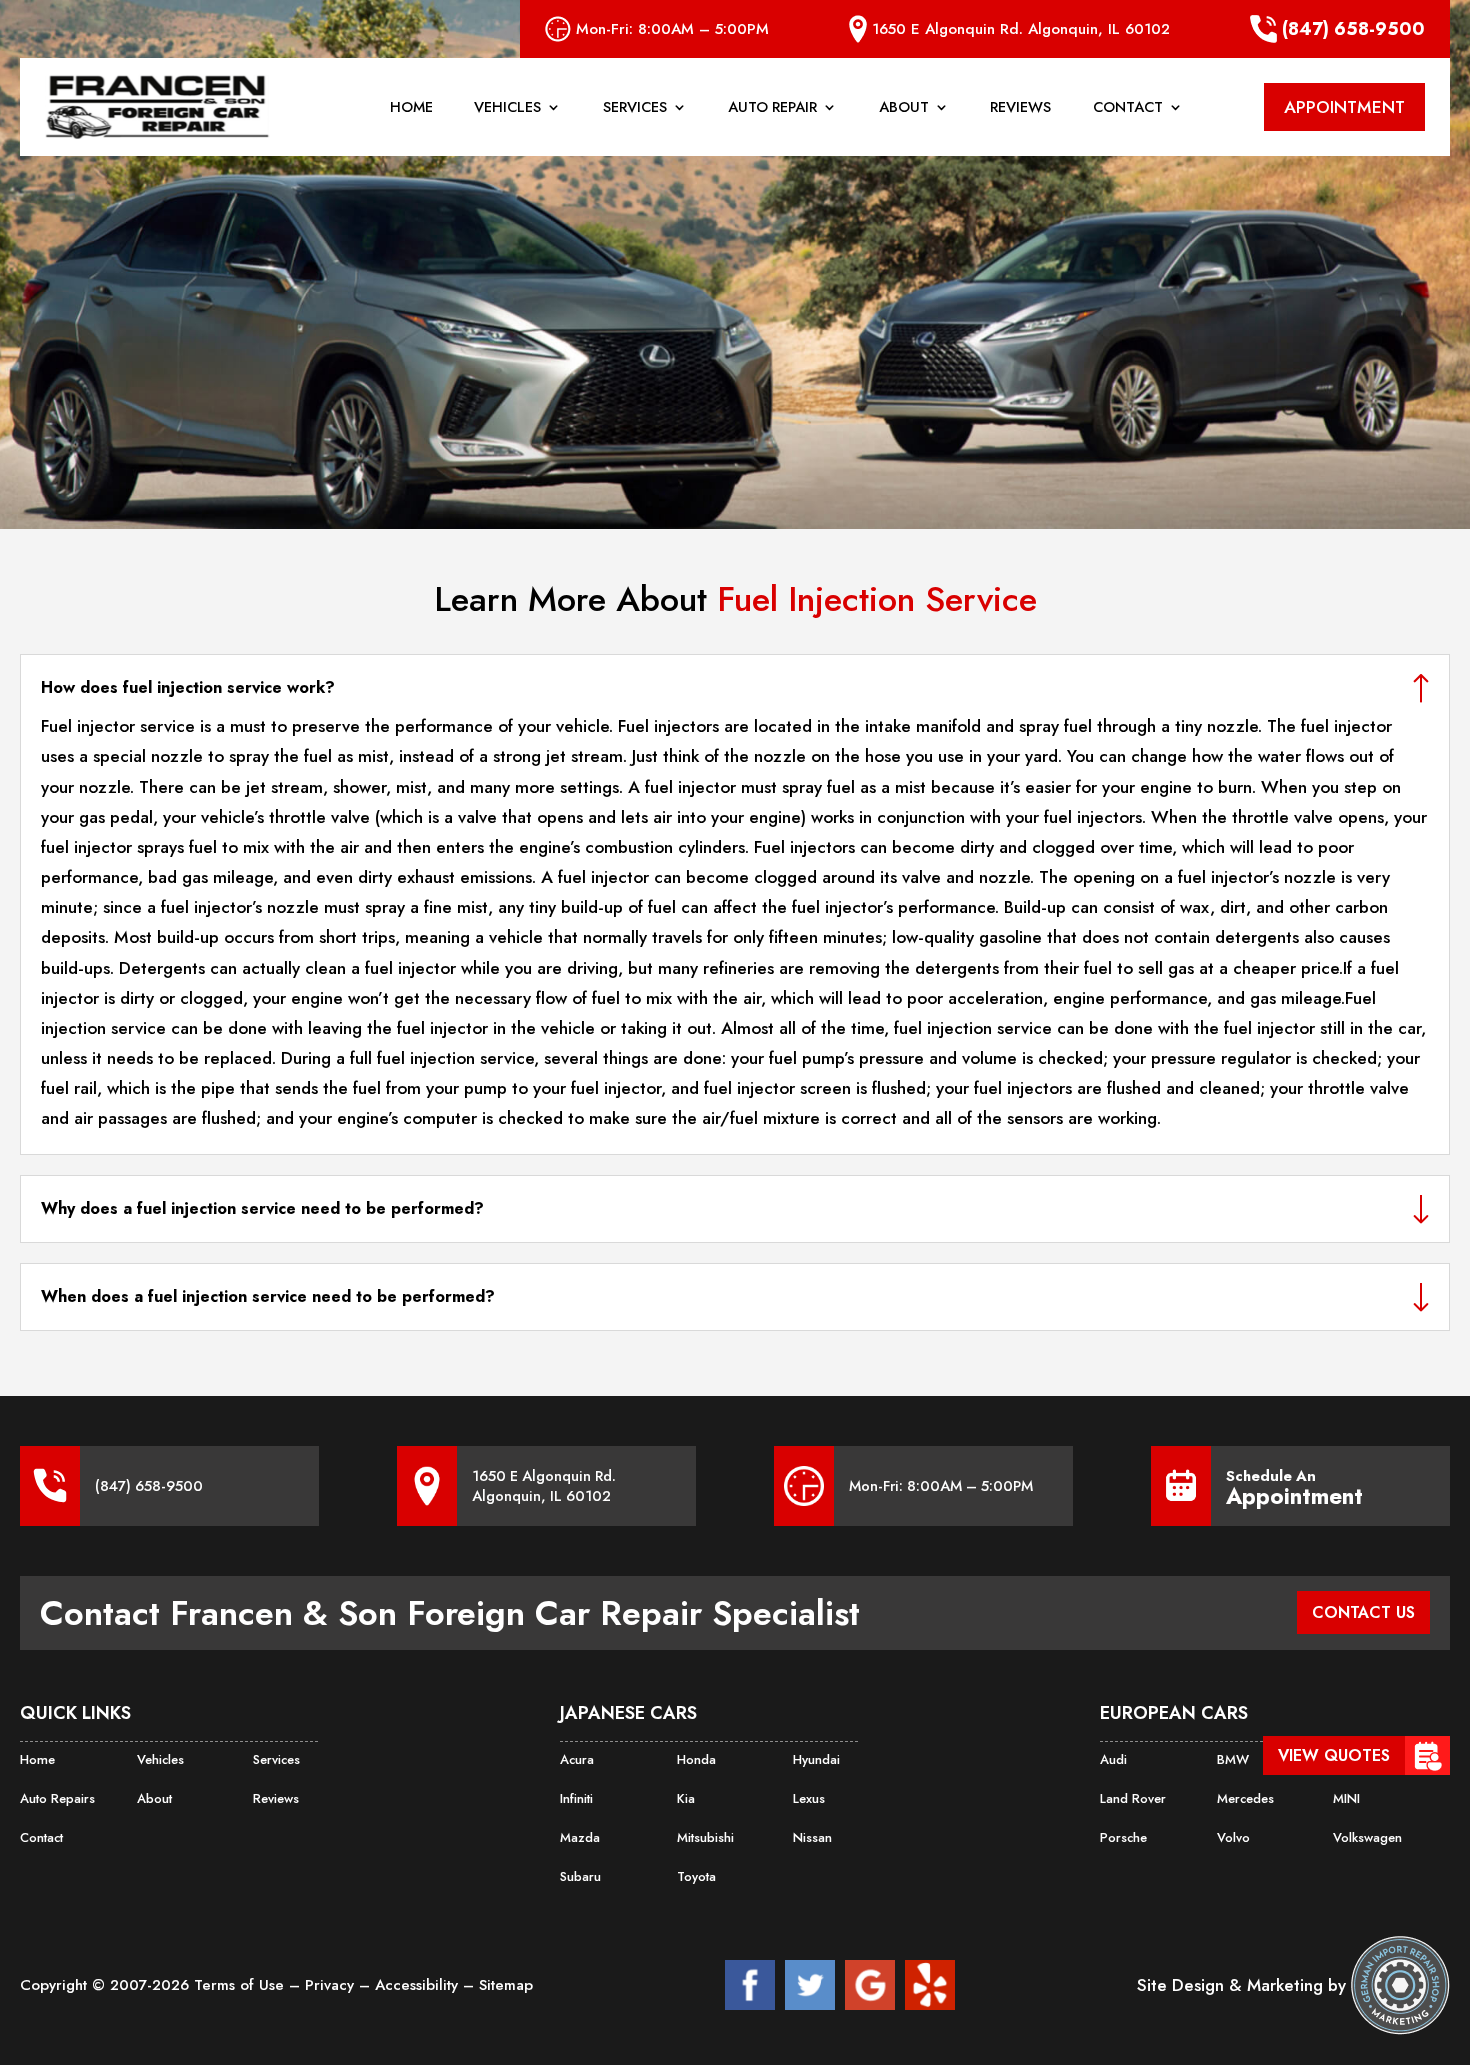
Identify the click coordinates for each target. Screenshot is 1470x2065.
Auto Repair (772, 108)
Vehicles (507, 108)
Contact (1128, 108)
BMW (1233, 1759)
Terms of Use (241, 1985)
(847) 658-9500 (1353, 29)
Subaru (580, 1876)
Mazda (580, 1837)
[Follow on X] (810, 1985)
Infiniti (576, 1798)
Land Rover (1133, 1798)
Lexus (809, 1798)
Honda (696, 1759)
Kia (686, 1798)
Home (411, 108)
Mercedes (1245, 1798)
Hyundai (816, 1759)
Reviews (1020, 108)
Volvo (1233, 1837)
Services (635, 108)
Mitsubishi (705, 1837)
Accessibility (419, 1985)
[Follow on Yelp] (930, 1985)
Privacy (332, 1985)
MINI (1346, 1798)
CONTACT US (1363, 1612)
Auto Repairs (57, 1798)
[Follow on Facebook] (750, 1985)
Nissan (812, 1837)
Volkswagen (1367, 1837)
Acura (577, 1759)
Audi (1113, 1759)
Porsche (1123, 1837)
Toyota (696, 1876)
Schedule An (1294, 1486)
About (904, 108)
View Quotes (1334, 1755)
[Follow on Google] (870, 1985)
